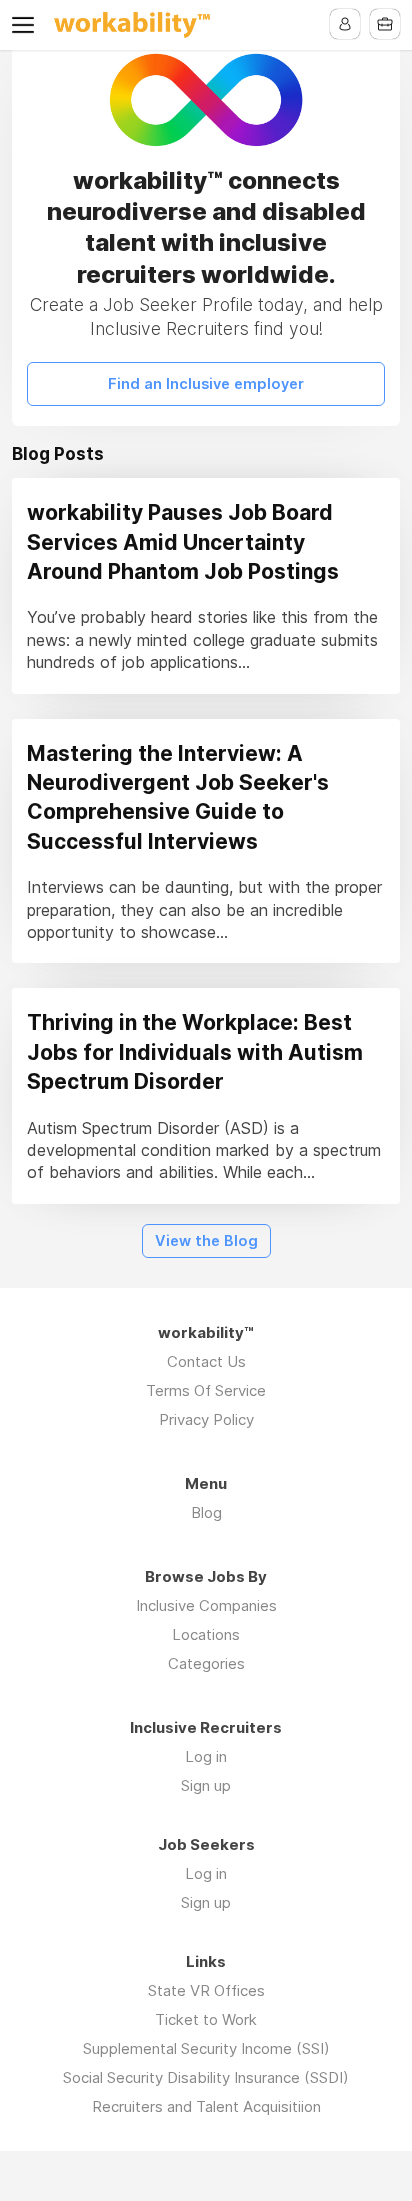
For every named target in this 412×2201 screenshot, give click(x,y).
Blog (206, 1512)
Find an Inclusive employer (206, 384)
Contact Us (206, 1361)
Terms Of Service (206, 1390)
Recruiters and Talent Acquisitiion (206, 2106)
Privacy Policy (206, 1419)
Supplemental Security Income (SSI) (206, 2048)
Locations (206, 1634)
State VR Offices (206, 1990)
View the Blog (206, 1241)
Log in (206, 1756)
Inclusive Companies (206, 1605)
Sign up (206, 1785)
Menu (27, 25)
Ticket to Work (206, 2019)
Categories (206, 1663)
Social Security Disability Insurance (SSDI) (206, 2077)
